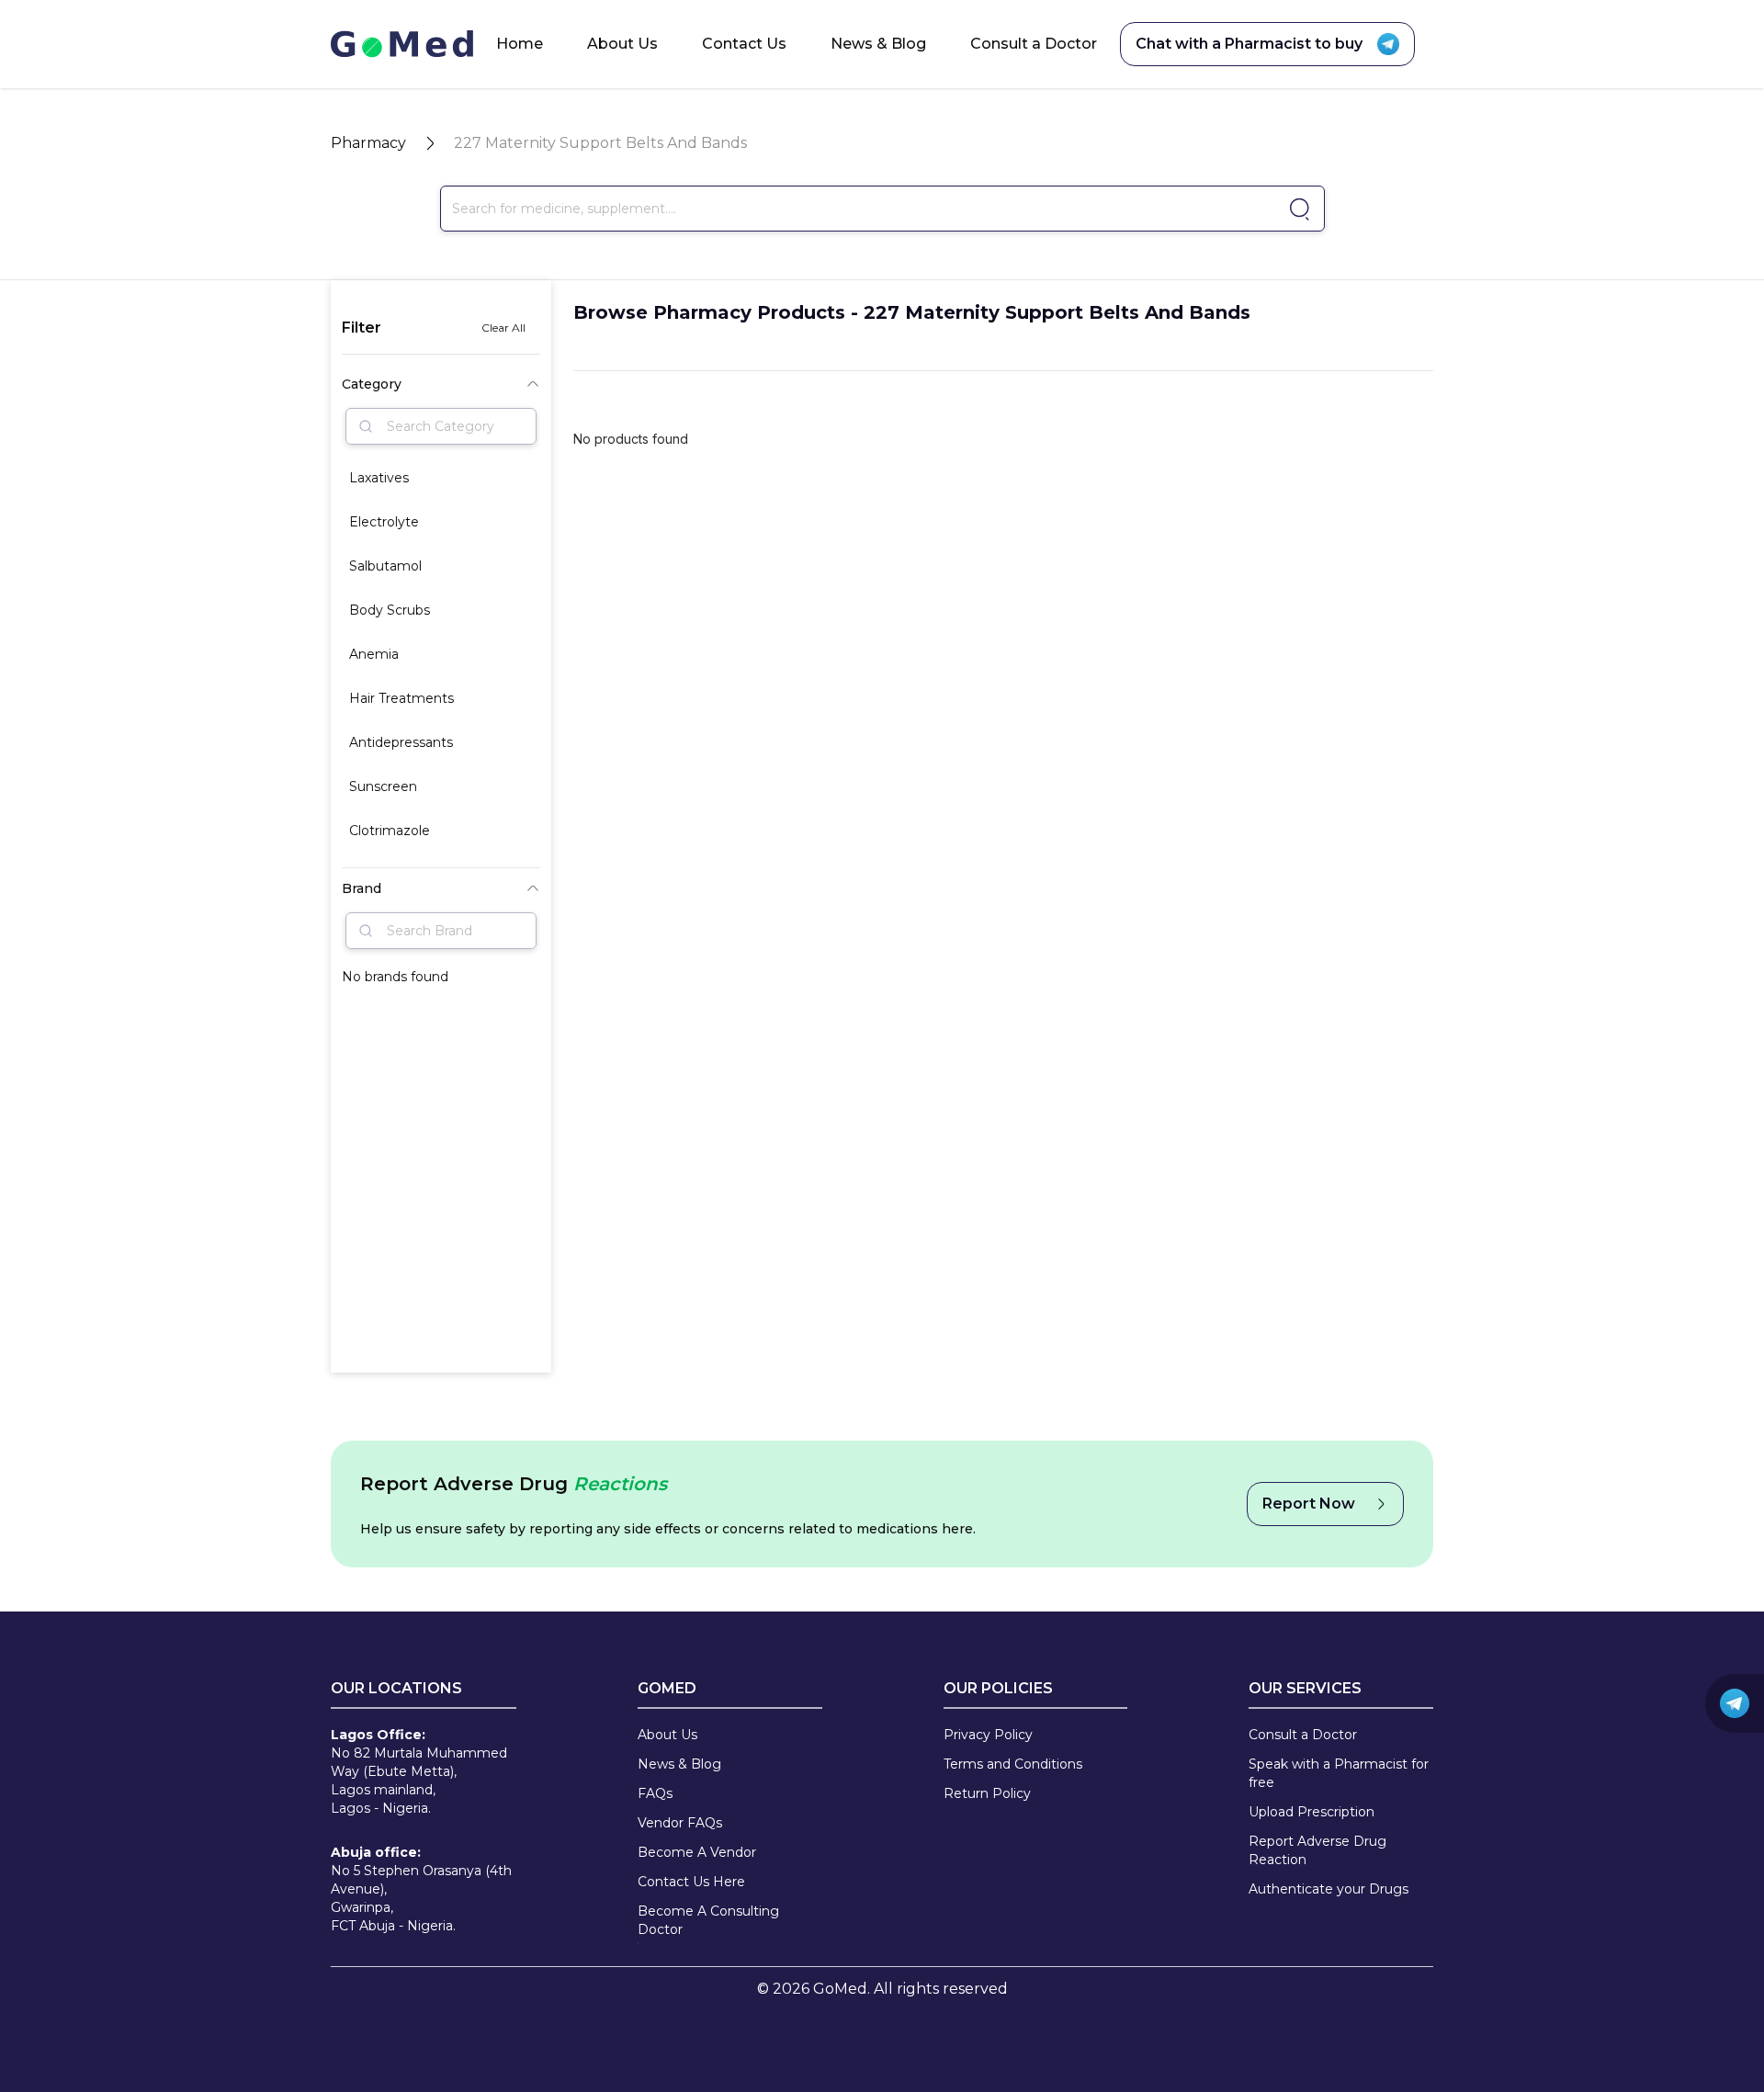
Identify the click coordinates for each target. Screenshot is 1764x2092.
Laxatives (379, 478)
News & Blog (878, 44)
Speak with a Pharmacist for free (1339, 1773)
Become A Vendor (697, 1852)
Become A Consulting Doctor (708, 1920)
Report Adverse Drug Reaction (1317, 1850)
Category (372, 384)
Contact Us (744, 44)
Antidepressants (401, 742)
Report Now (1309, 1504)
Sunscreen (383, 786)
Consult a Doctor (1034, 44)
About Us (622, 44)
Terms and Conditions (1013, 1764)
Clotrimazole (390, 831)
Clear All (503, 328)
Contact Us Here (691, 1882)
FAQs (655, 1793)
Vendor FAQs (680, 1823)
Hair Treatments (401, 698)
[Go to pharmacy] (1297, 209)
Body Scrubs (390, 610)
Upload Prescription (1312, 1812)
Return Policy (987, 1793)
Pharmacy (368, 143)
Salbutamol (385, 566)
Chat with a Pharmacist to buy (1249, 44)
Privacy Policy (988, 1735)
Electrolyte (384, 522)
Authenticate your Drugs (1329, 1889)
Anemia (374, 654)
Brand (362, 888)
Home (520, 44)
